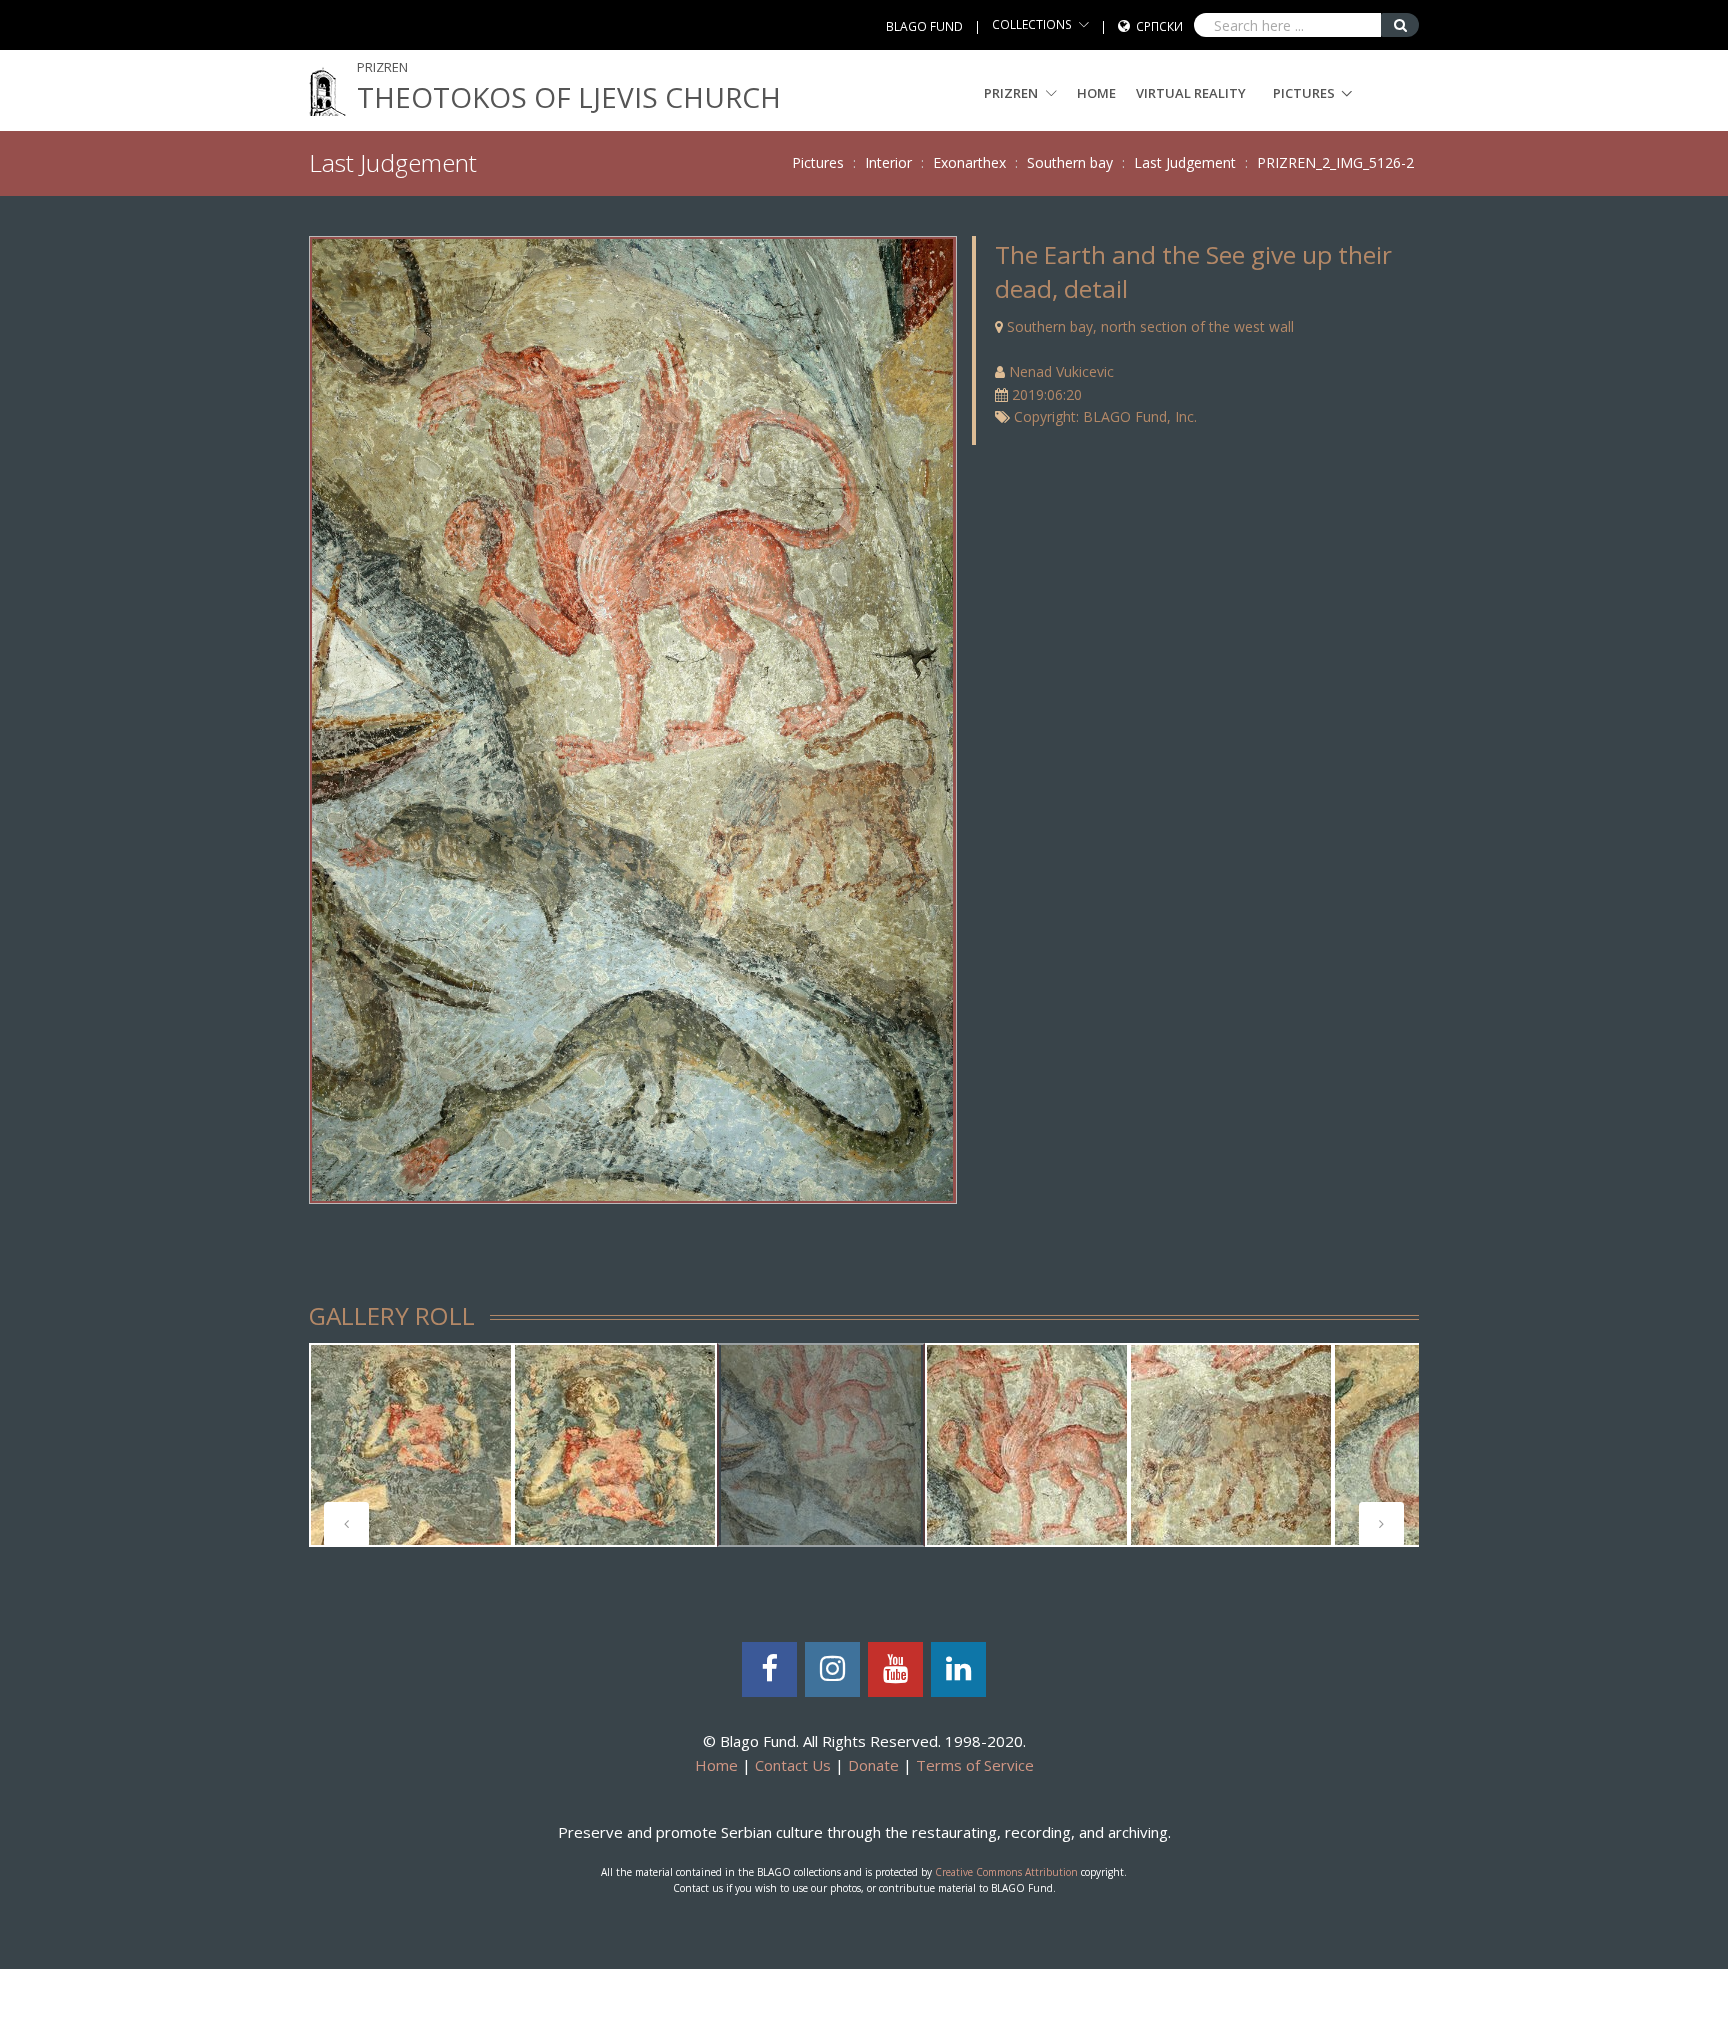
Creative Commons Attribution (1006, 1872)
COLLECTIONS (1032, 24)
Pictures (1304, 93)
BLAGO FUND (924, 26)
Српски (1159, 26)
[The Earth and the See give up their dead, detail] (632, 717)
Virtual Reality (1191, 93)
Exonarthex (969, 162)
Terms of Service (975, 1765)
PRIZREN (1012, 93)
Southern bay (1070, 162)
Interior (888, 162)
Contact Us (793, 1765)
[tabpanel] (411, 1445)
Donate (873, 1765)
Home (1096, 93)
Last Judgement (1185, 162)
